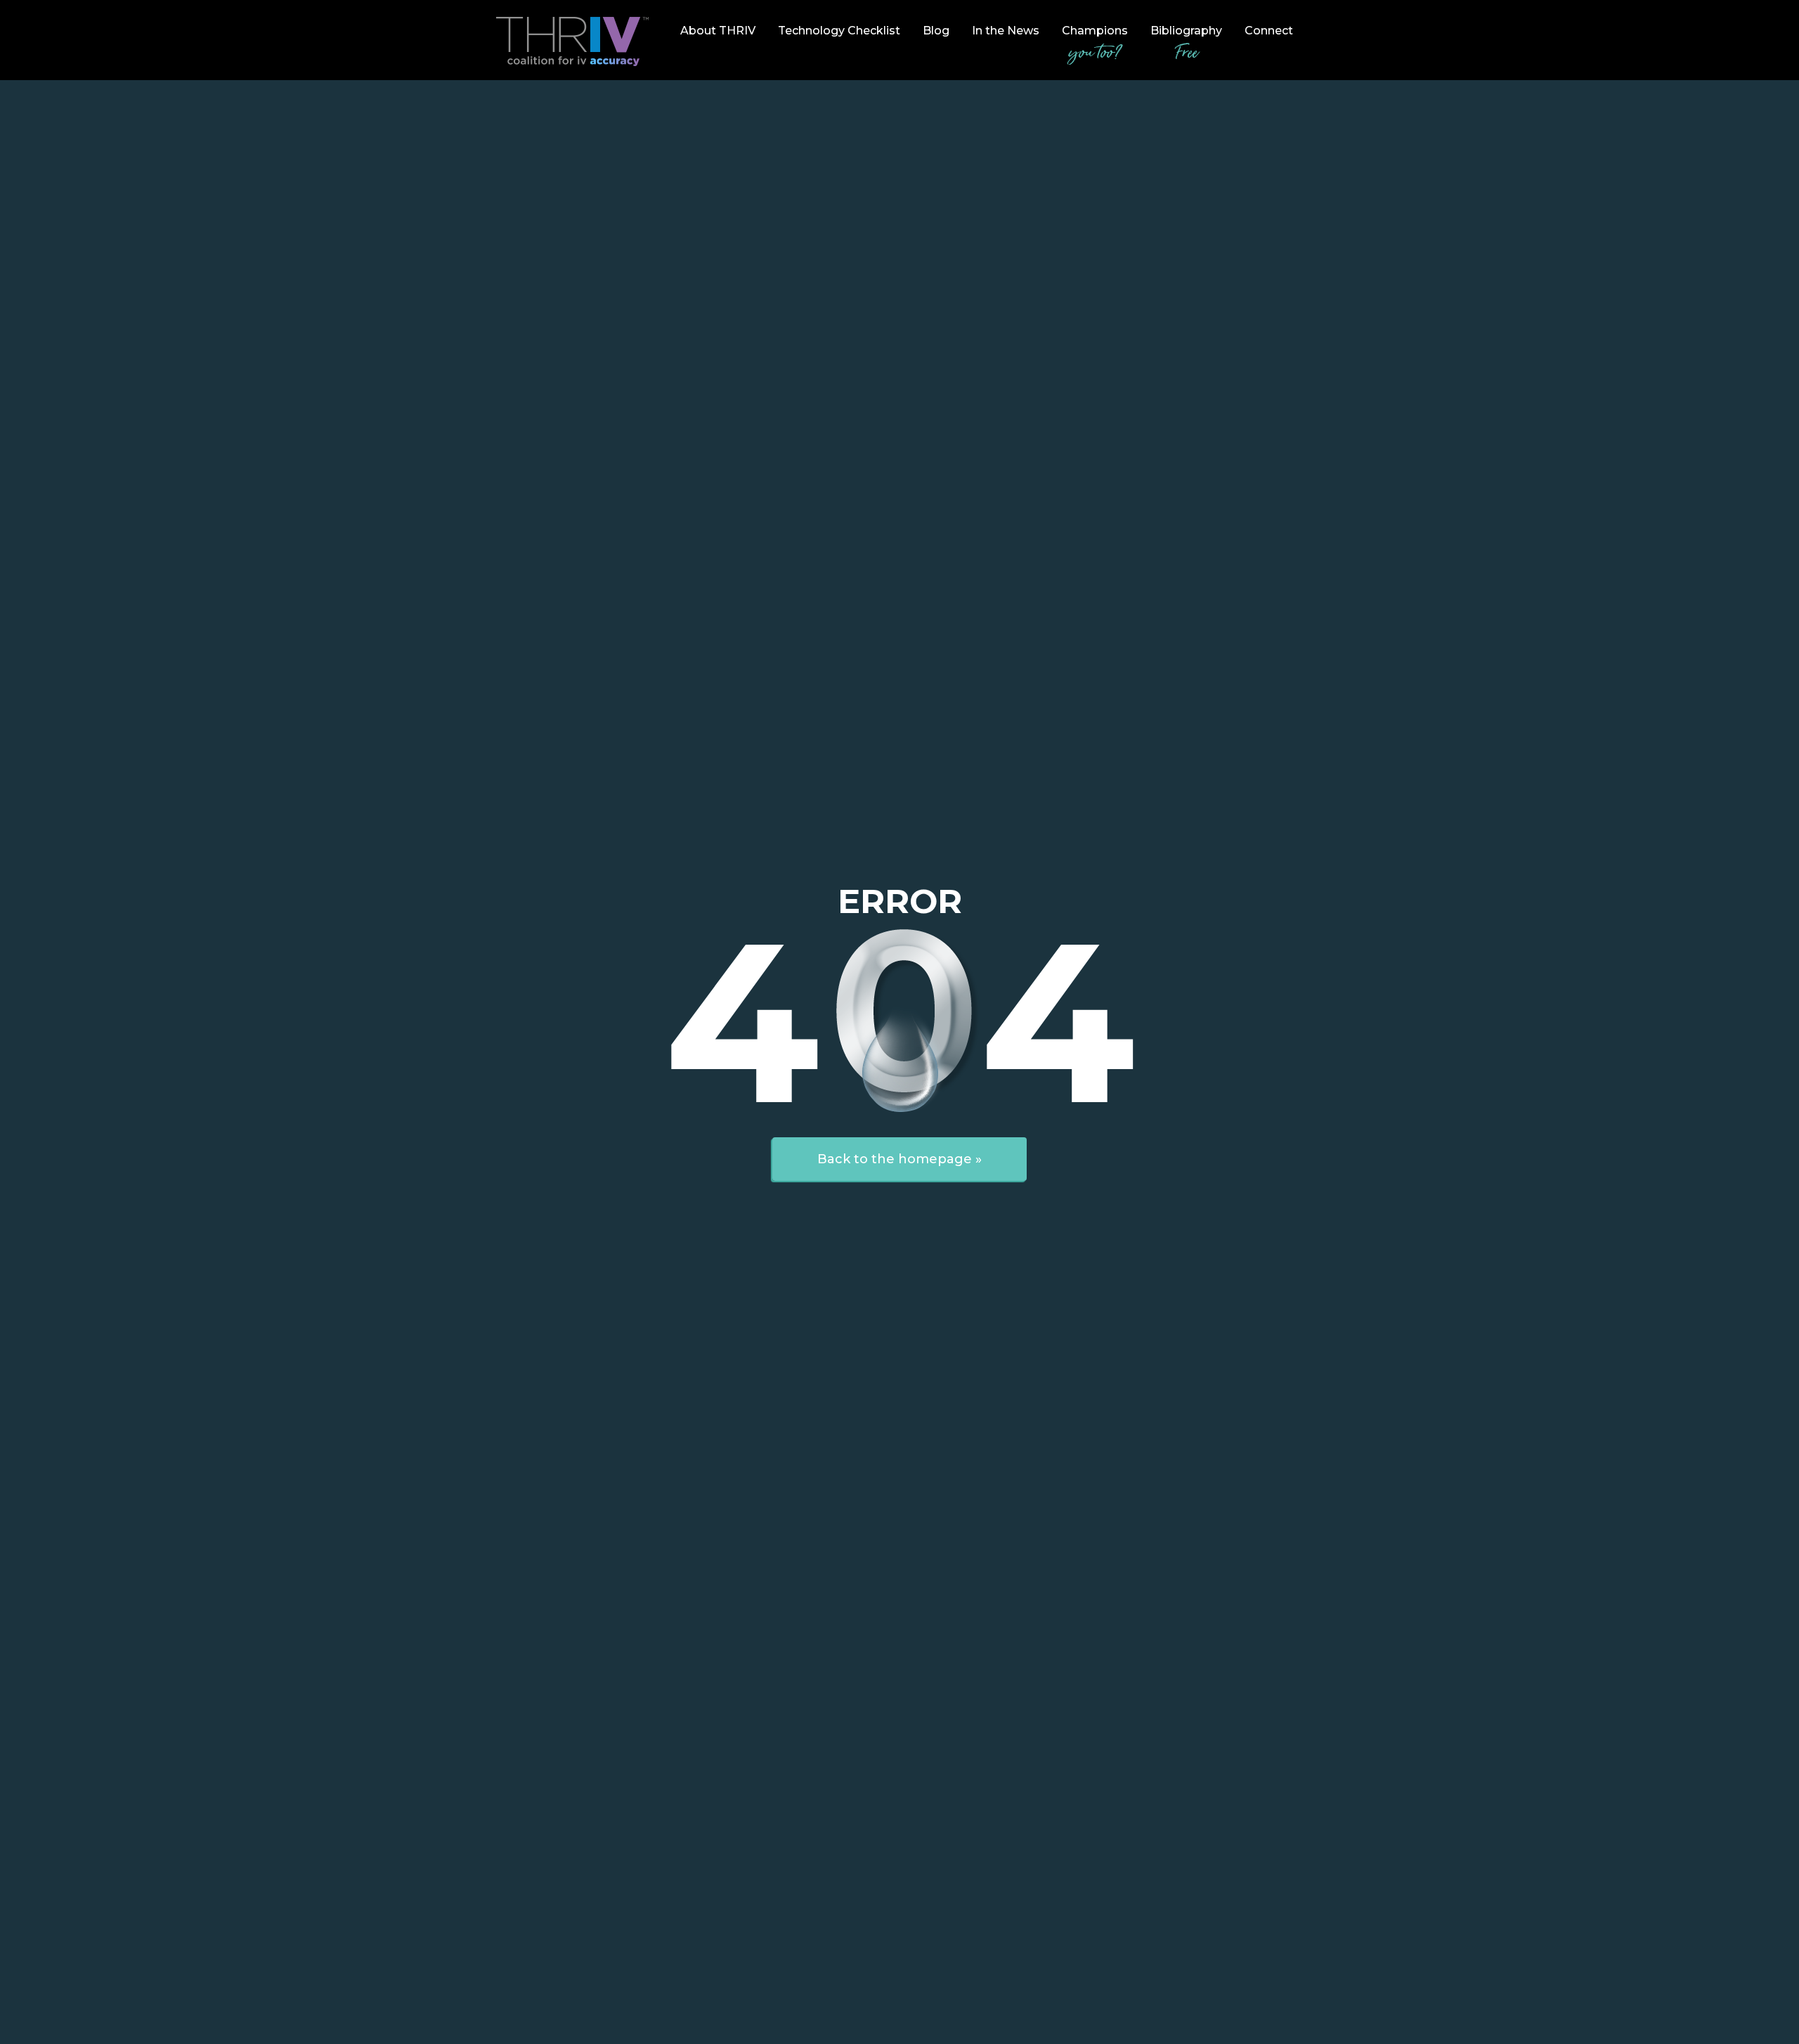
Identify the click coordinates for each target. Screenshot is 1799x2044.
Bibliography (1186, 45)
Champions (1095, 45)
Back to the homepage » (899, 1159)
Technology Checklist (839, 31)
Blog (936, 31)
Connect (1269, 31)
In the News (1006, 31)
